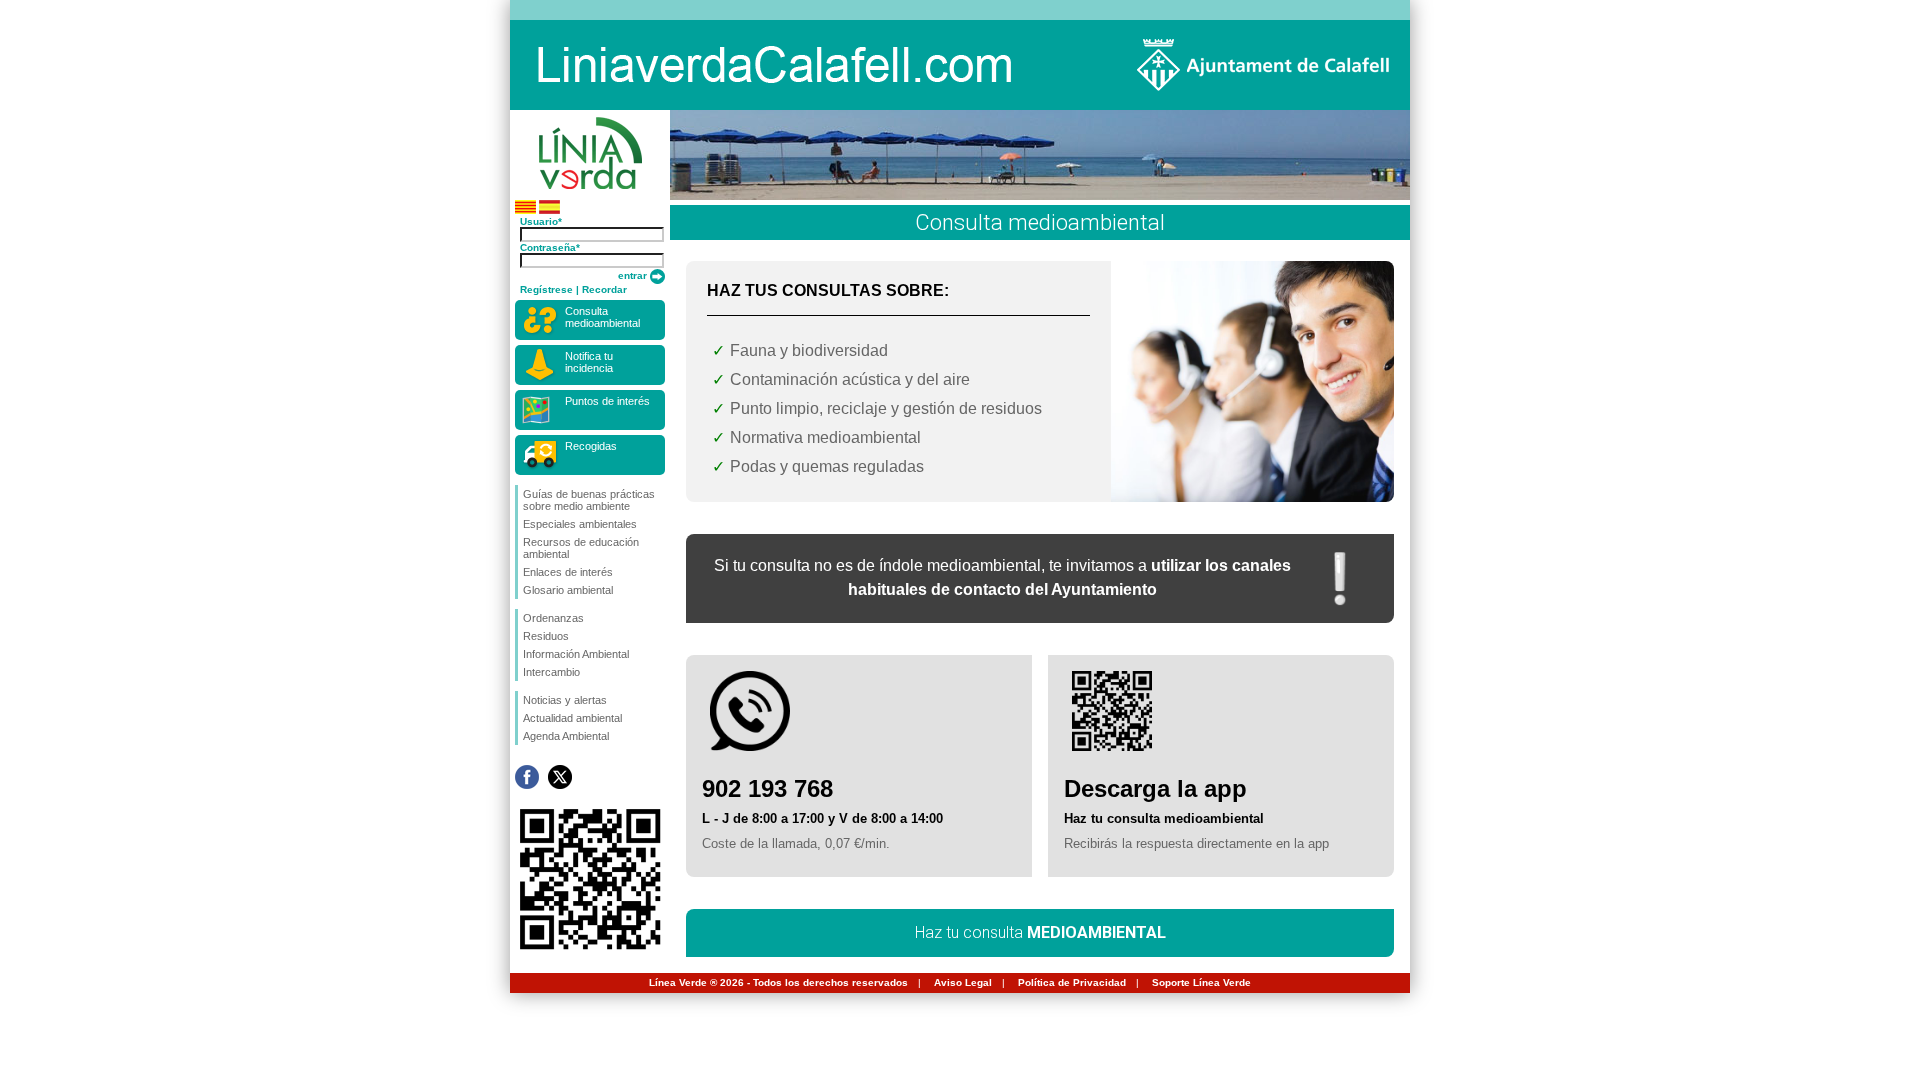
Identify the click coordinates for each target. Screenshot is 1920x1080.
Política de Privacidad (1072, 982)
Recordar (604, 289)
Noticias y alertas (565, 700)
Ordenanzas (553, 618)
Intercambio (551, 672)
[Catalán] (525, 210)
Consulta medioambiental (602, 317)
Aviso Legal (963, 982)
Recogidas (591, 446)
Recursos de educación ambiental (581, 548)
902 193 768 (767, 788)
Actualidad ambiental (572, 718)
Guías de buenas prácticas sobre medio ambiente (589, 500)
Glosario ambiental (568, 590)
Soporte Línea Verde (1201, 982)
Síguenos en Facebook (527, 777)
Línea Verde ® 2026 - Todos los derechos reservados (778, 982)
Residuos (546, 636)
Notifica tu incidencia (589, 362)
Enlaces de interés (568, 572)
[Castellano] (549, 210)
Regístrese (546, 289)
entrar (634, 275)
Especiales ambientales (580, 524)
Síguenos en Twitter (560, 777)
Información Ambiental (576, 654)
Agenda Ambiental (566, 736)
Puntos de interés (607, 401)
